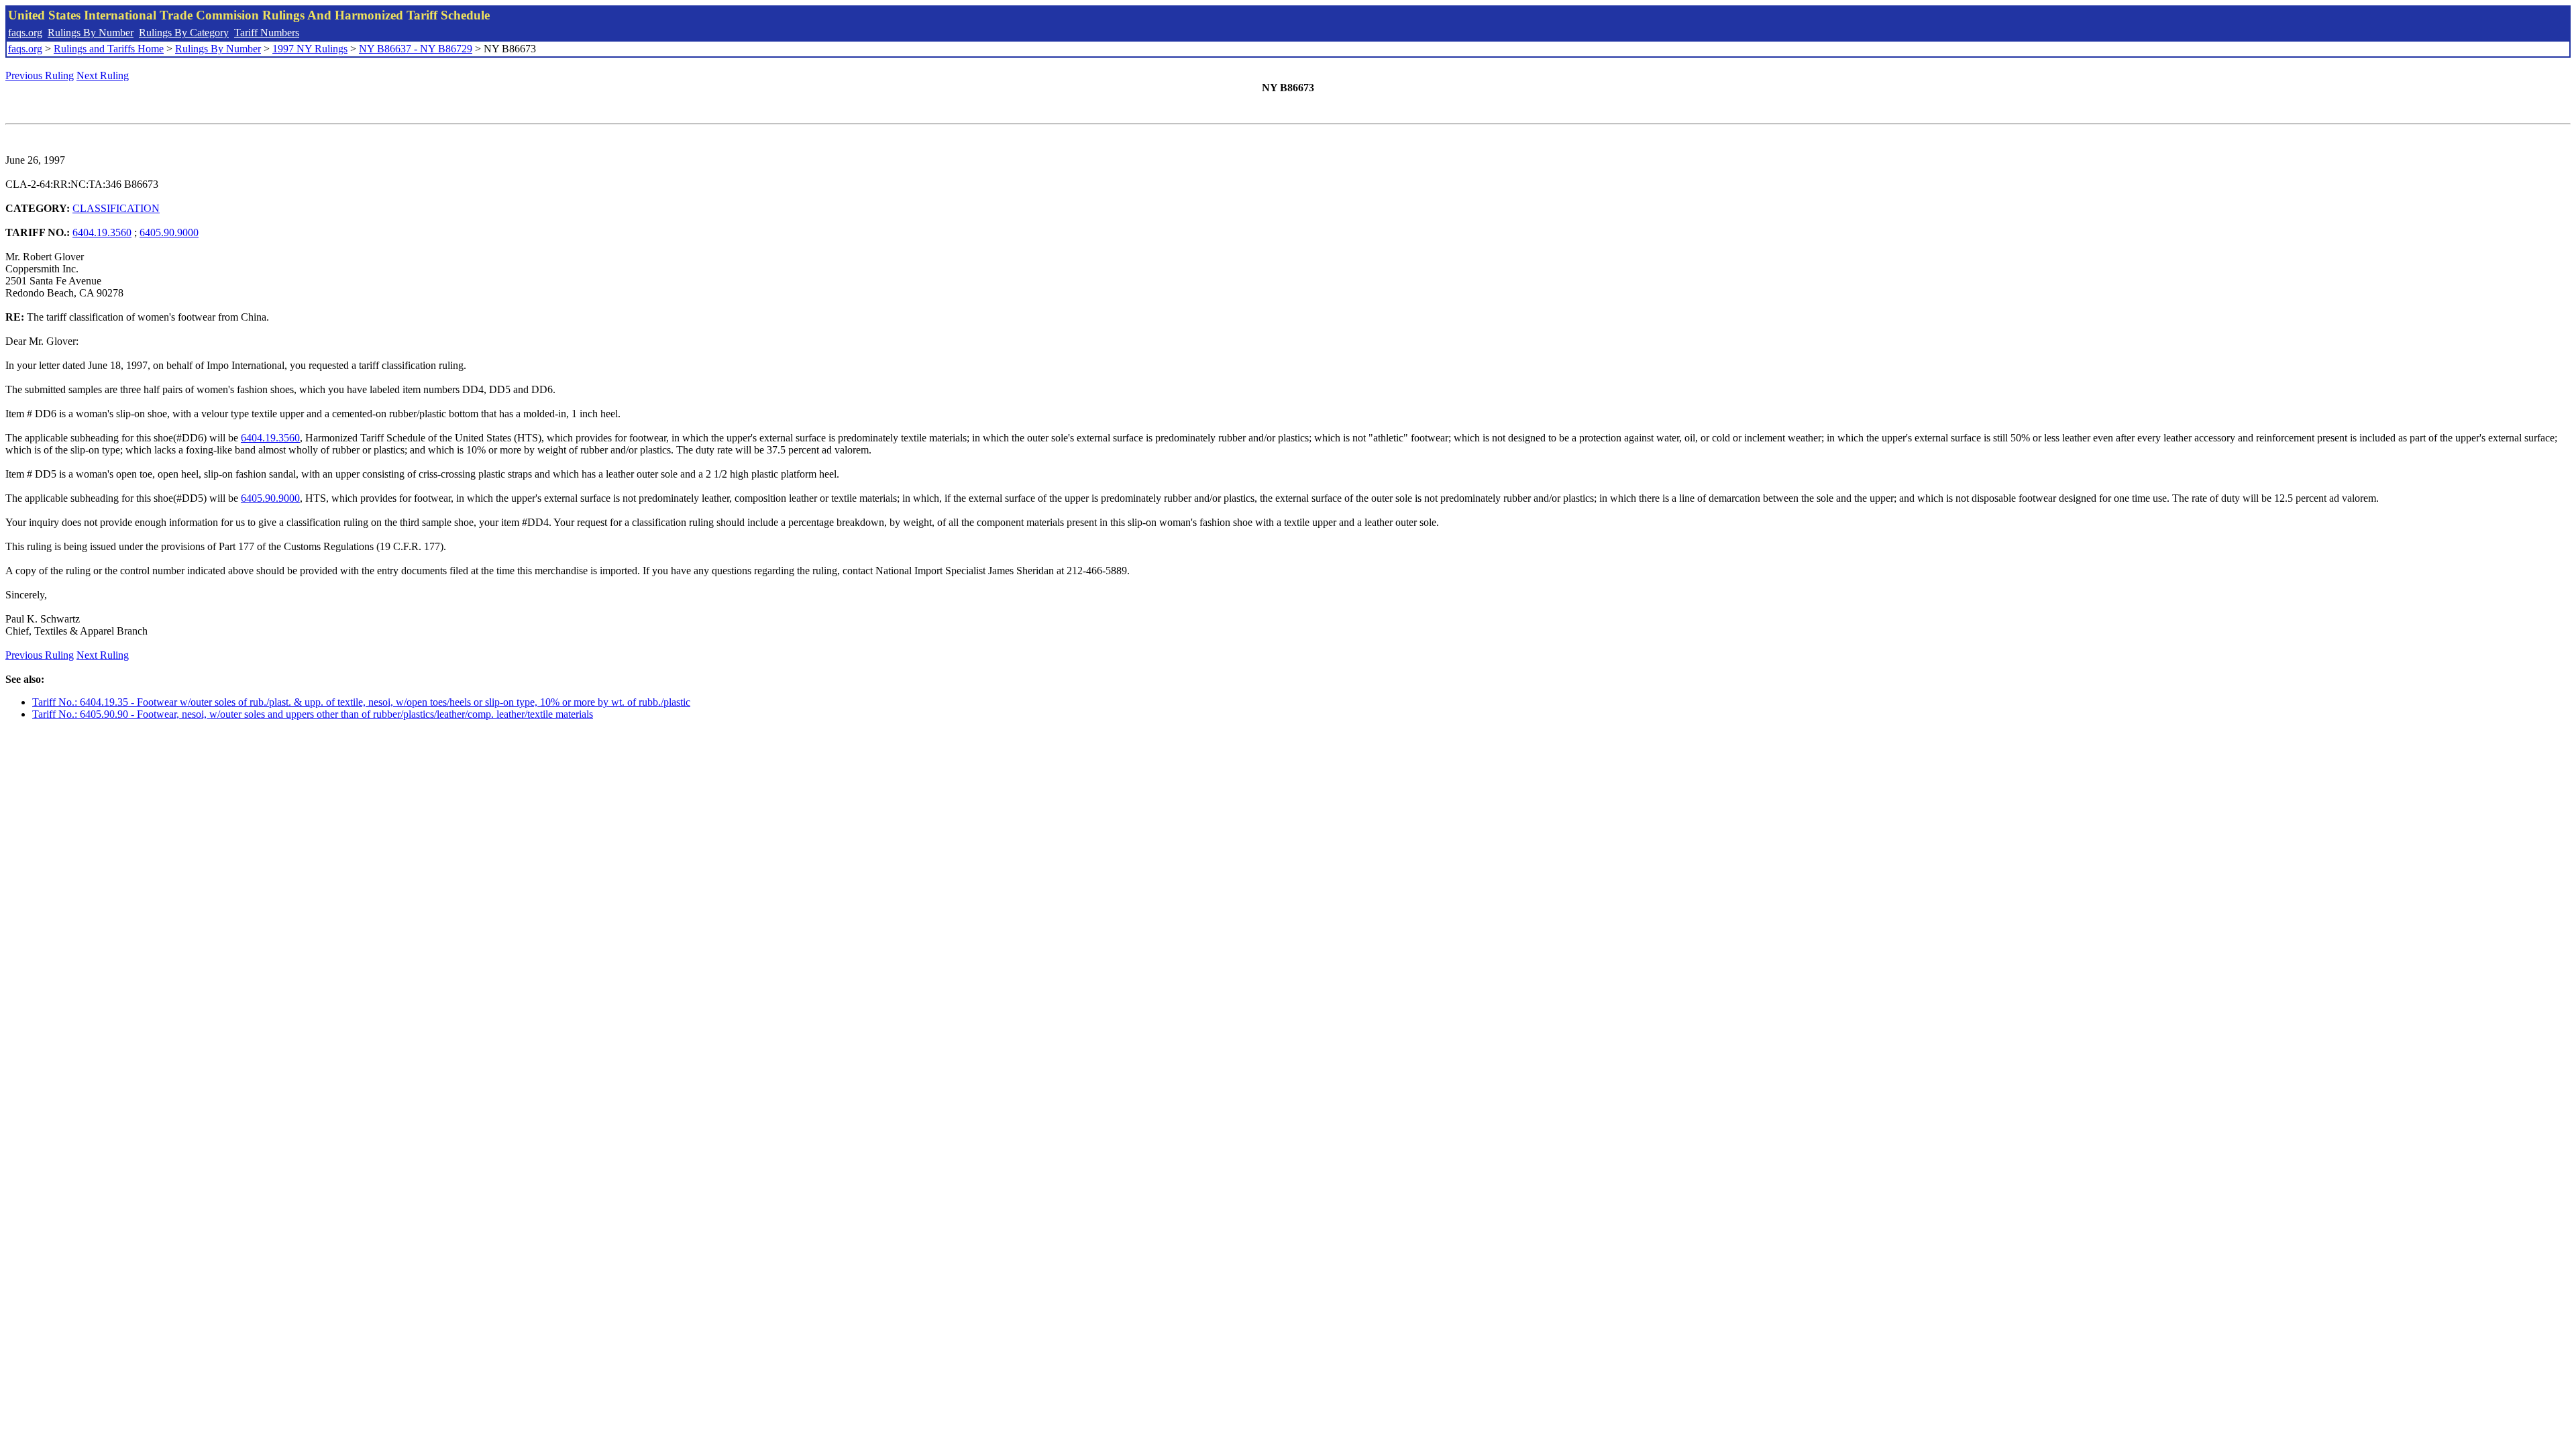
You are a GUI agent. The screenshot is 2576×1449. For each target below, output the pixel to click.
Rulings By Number (91, 33)
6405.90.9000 (169, 232)
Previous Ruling (40, 75)
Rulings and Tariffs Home (109, 49)
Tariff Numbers (267, 33)
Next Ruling (103, 75)
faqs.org (25, 33)
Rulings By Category (184, 33)
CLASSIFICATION (116, 208)
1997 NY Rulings (310, 49)
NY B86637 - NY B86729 (416, 49)
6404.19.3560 (102, 232)
